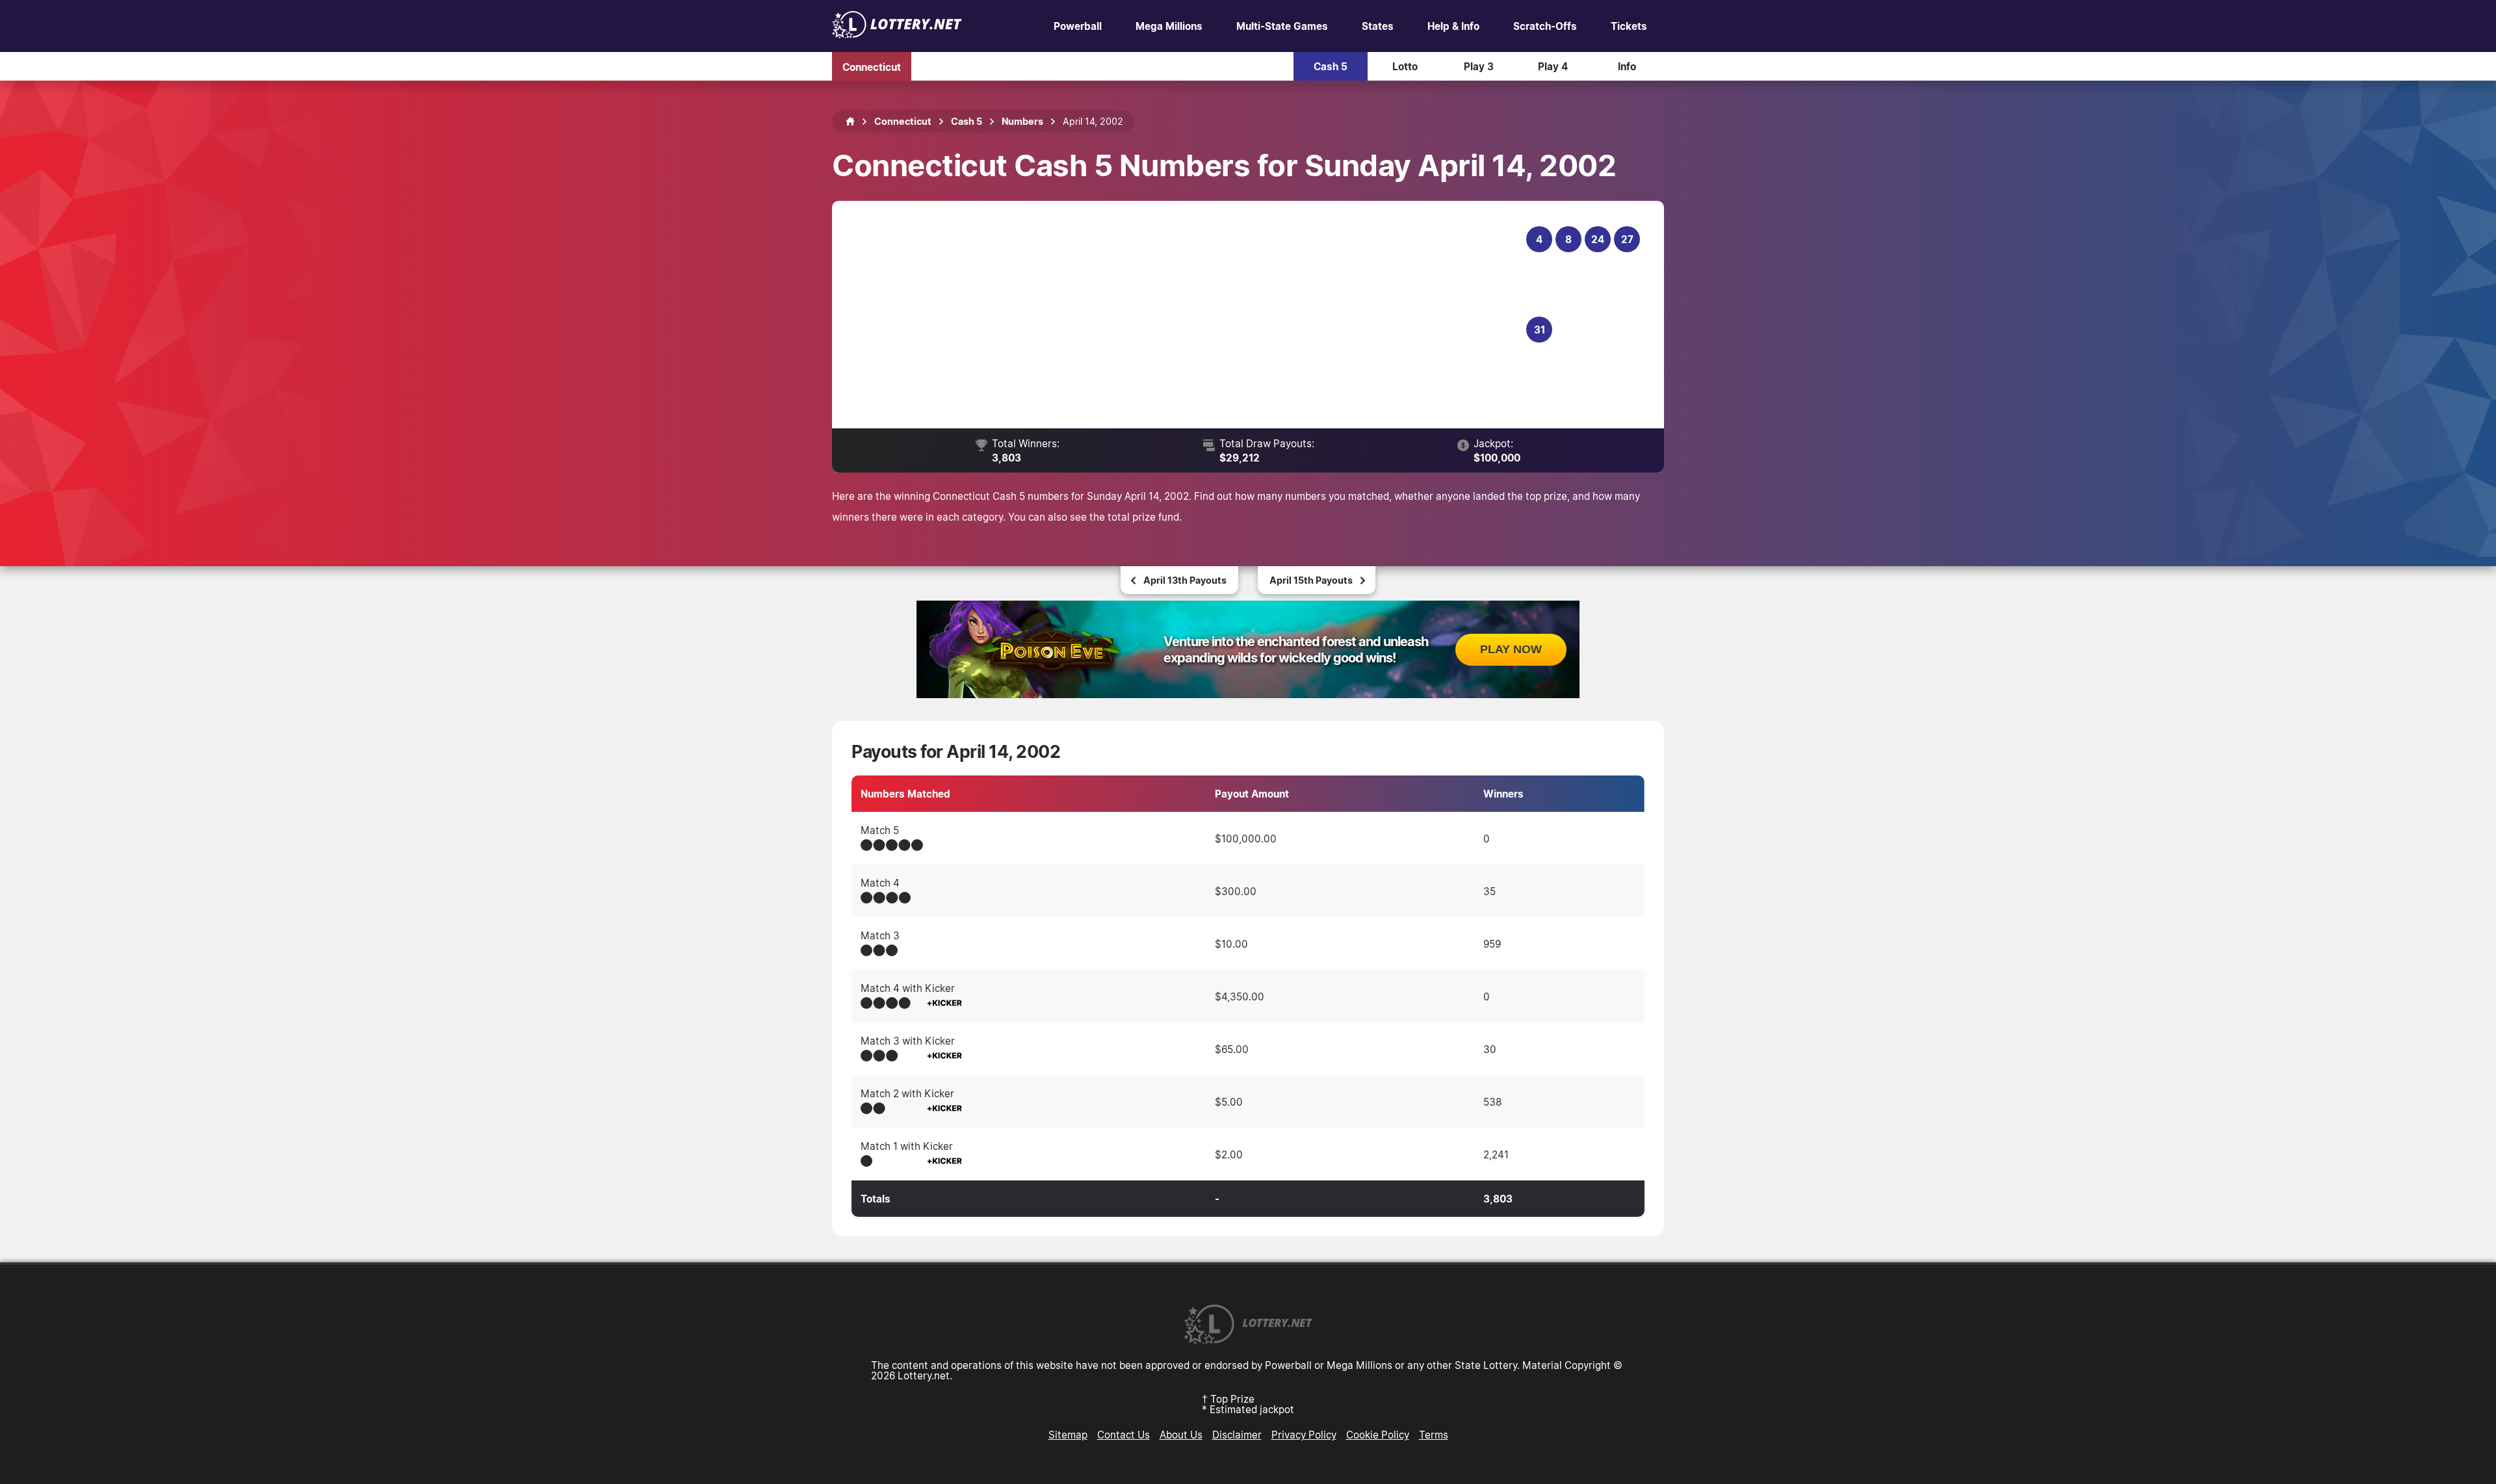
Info (1627, 66)
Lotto (1405, 66)
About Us (1181, 1435)
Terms (1434, 1435)
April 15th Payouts (1311, 580)
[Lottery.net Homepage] (850, 122)
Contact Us (1124, 1435)
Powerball (1078, 26)
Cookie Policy (1378, 1435)
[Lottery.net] (897, 34)
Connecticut (872, 66)
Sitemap (1068, 1435)
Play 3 (1479, 66)
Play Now (1511, 649)
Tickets (1629, 26)
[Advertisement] (1187, 315)
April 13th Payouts (1185, 580)
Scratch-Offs (1545, 26)
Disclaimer (1237, 1435)
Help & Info (1453, 26)
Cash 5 (1331, 66)
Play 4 (1553, 66)
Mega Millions (1169, 26)
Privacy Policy (1304, 1435)
